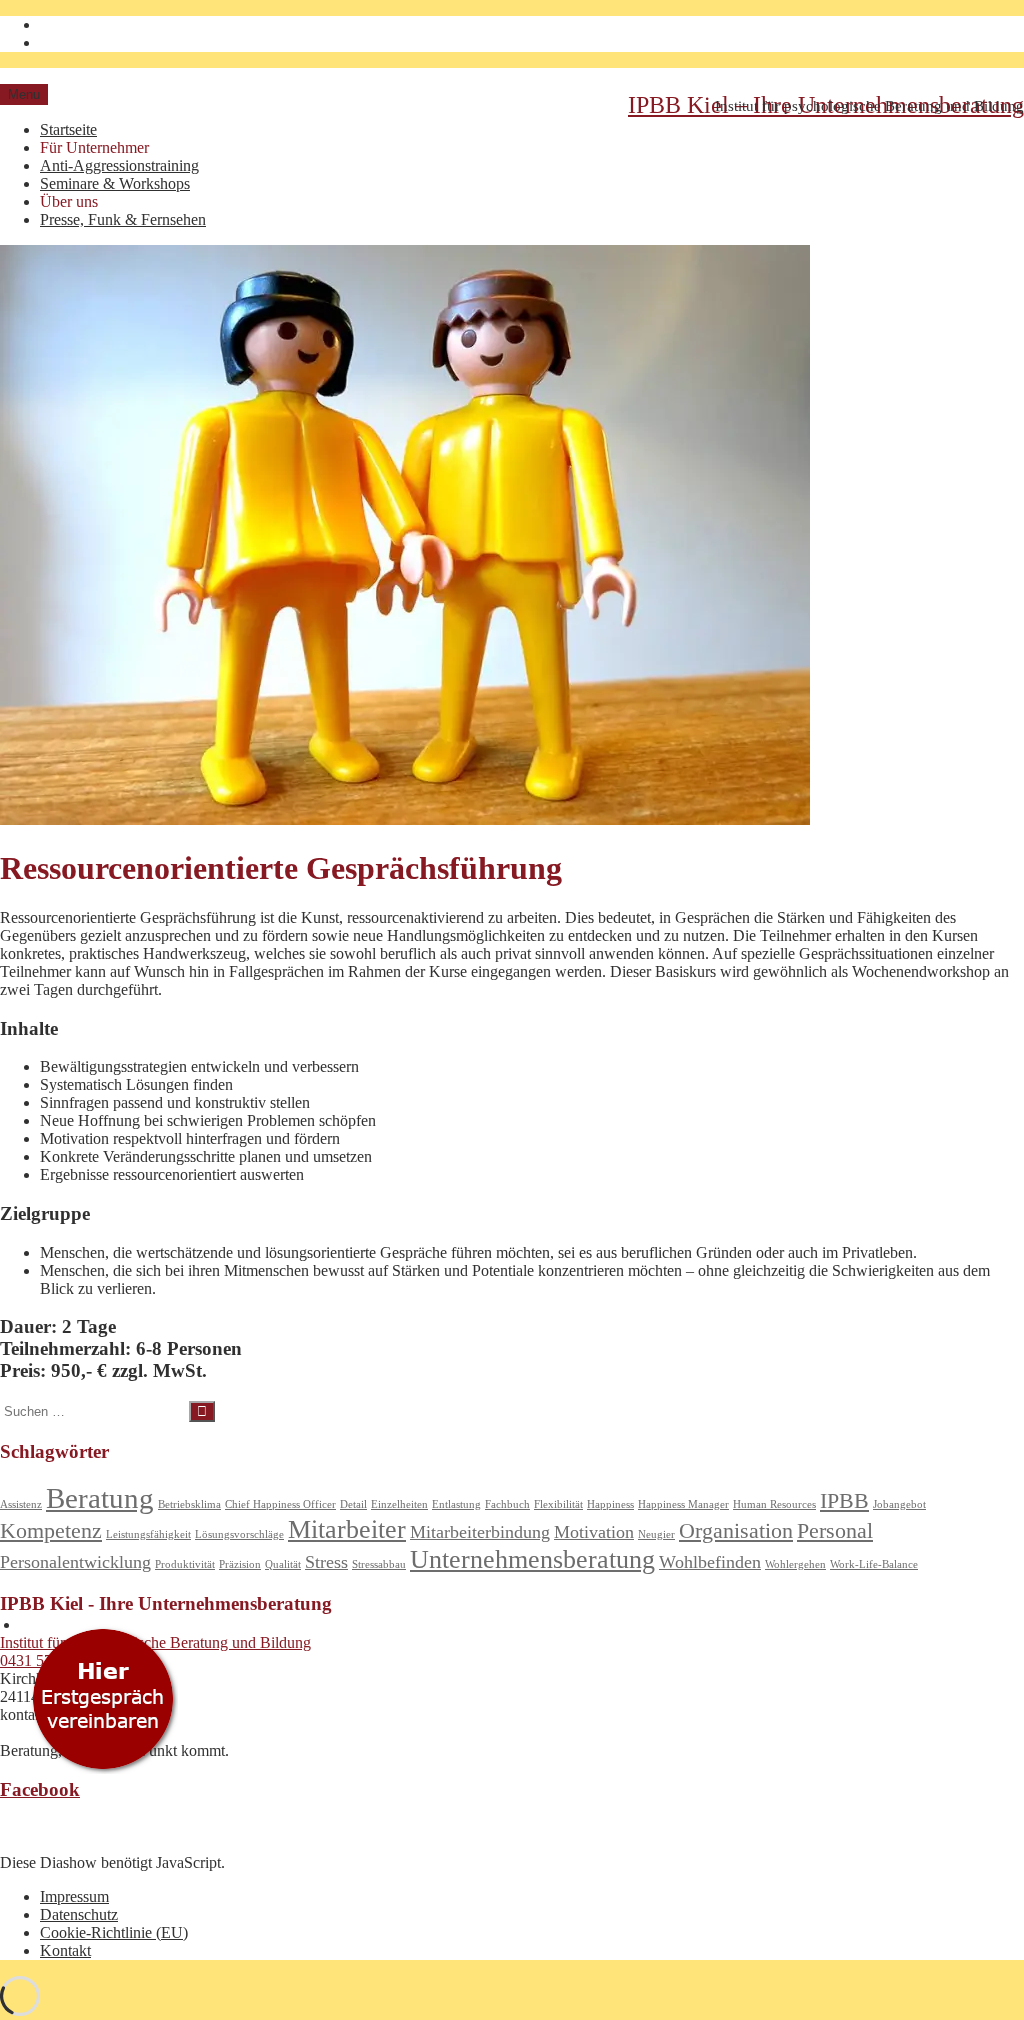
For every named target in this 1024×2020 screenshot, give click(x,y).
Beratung (100, 1498)
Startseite (68, 129)
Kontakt (65, 1950)
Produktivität (185, 1564)
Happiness (610, 1504)
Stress (326, 1562)
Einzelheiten (399, 1504)
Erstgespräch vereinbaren (102, 1705)
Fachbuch (507, 1504)
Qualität (283, 1564)
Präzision (240, 1564)
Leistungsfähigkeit (148, 1534)
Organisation (736, 1530)
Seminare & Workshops (115, 183)
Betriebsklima (189, 1504)
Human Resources (774, 1504)
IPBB (844, 1500)
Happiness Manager (683, 1504)
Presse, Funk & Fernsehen (123, 219)
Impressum (74, 1896)
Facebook (40, 1789)
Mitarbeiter (347, 1529)
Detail (353, 1504)
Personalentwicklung (75, 1562)
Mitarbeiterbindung (480, 1532)
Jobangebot (899, 1504)
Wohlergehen (795, 1564)
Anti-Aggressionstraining (119, 165)
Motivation (594, 1532)
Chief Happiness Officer (280, 1504)
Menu (24, 94)
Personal (835, 1530)
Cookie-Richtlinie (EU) (114, 1932)
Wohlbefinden (710, 1562)
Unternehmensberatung (532, 1559)
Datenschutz (79, 1914)
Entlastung (456, 1504)
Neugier (656, 1534)
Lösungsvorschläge (239, 1534)
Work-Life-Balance (874, 1564)
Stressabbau (379, 1564)
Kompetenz (51, 1530)
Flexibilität (558, 1504)
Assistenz (21, 1504)
